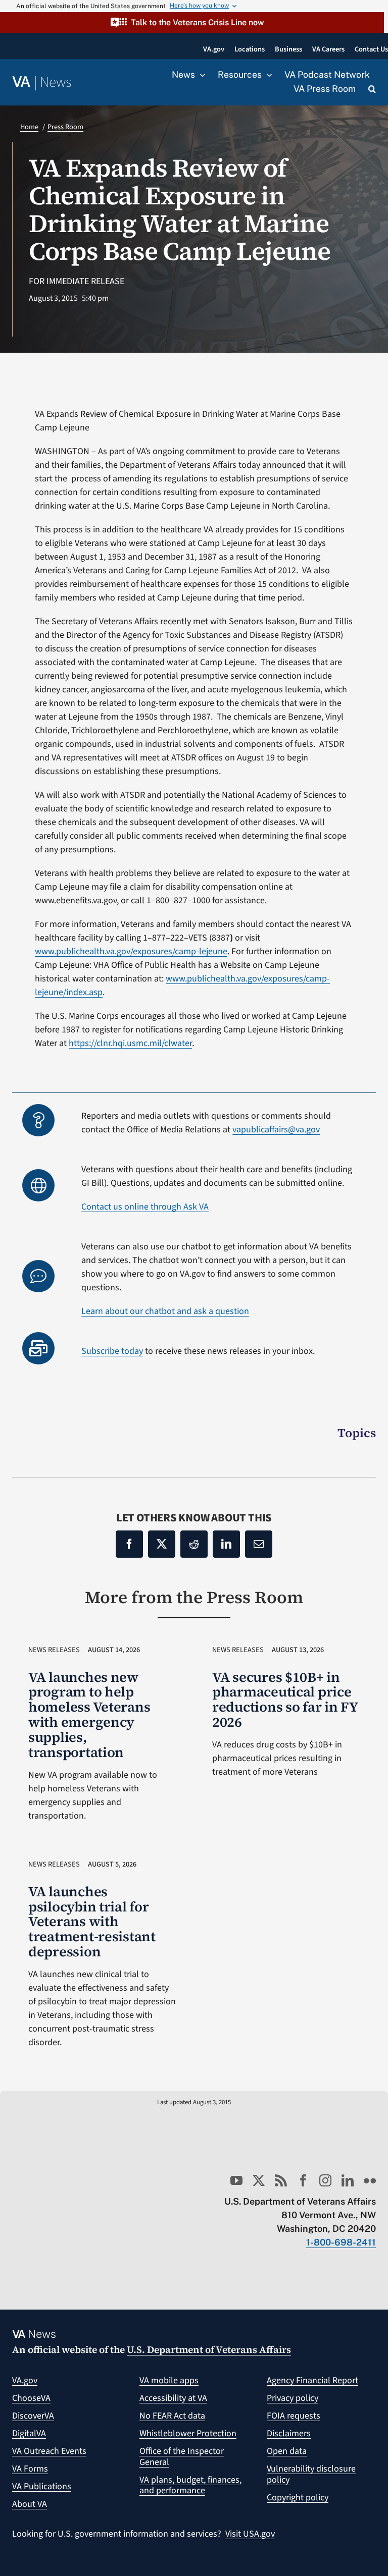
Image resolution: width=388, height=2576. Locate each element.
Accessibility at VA (173, 2398)
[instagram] (325, 2180)
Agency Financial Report (312, 2380)
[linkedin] (348, 2180)
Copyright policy (298, 2498)
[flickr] (370, 2180)
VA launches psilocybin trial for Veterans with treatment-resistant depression (92, 1922)
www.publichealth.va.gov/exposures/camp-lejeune (131, 951)
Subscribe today (112, 1351)
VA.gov (25, 2380)
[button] (192, 22)
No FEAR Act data (172, 2416)
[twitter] (259, 2180)
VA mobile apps (169, 2380)
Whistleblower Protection (188, 2433)
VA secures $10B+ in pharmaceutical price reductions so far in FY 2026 (285, 1700)
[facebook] (303, 2180)
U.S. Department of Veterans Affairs (209, 2349)
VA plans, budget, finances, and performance (190, 2485)
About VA (30, 2504)
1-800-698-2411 (341, 2242)
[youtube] (236, 2180)
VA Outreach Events (49, 2451)
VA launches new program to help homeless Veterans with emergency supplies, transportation (89, 1715)
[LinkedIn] (226, 1544)
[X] (162, 1544)
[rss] (281, 2180)
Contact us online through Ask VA (145, 1207)
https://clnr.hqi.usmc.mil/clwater (130, 1043)
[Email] (259, 1544)
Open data (287, 2451)
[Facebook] (129, 1544)
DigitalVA (29, 2433)
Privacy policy (293, 2398)
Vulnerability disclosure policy (311, 2474)
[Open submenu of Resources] (267, 75)
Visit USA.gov (250, 2534)
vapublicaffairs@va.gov (276, 1130)
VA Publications (42, 2486)
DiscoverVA (33, 2416)
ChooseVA (31, 2398)
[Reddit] (194, 1544)
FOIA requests (294, 2416)
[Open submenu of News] (200, 75)
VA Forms (30, 2469)
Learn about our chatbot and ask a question (165, 1311)
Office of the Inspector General (182, 2457)
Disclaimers (289, 2433)
